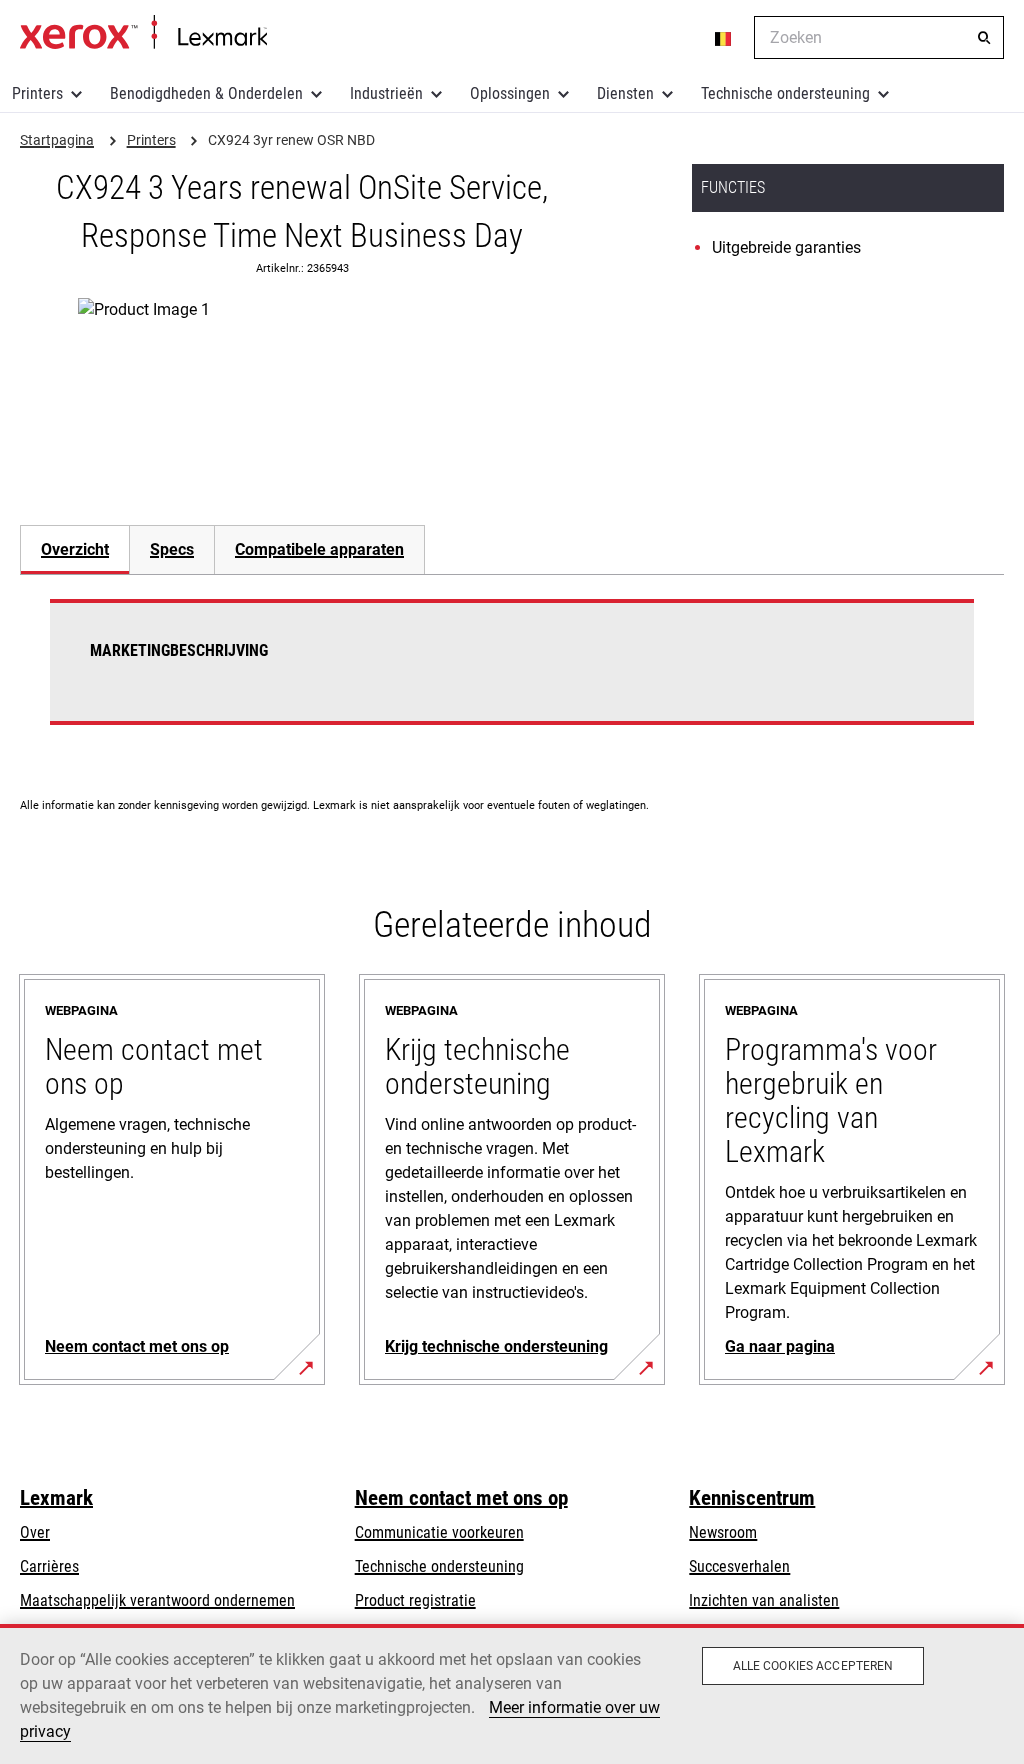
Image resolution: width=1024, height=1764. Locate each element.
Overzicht (75, 549)
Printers (37, 93)
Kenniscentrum (752, 1498)
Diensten (625, 93)
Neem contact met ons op (461, 1498)
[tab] (74, 549)
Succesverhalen (739, 1566)
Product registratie (415, 1600)
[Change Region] (724, 38)
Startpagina (143, 33)
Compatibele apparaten (319, 549)
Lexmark (56, 1498)
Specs (172, 549)
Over (35, 1532)
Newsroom (723, 1532)
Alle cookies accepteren (813, 1666)
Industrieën (386, 93)
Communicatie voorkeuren (439, 1532)
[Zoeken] (984, 38)
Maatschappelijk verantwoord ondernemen (157, 1600)
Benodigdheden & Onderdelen (206, 93)
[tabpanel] (512, 674)
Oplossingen (510, 93)
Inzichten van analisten (764, 1600)
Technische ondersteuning (785, 93)
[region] (512, 1694)
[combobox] (879, 37)
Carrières (49, 1566)
